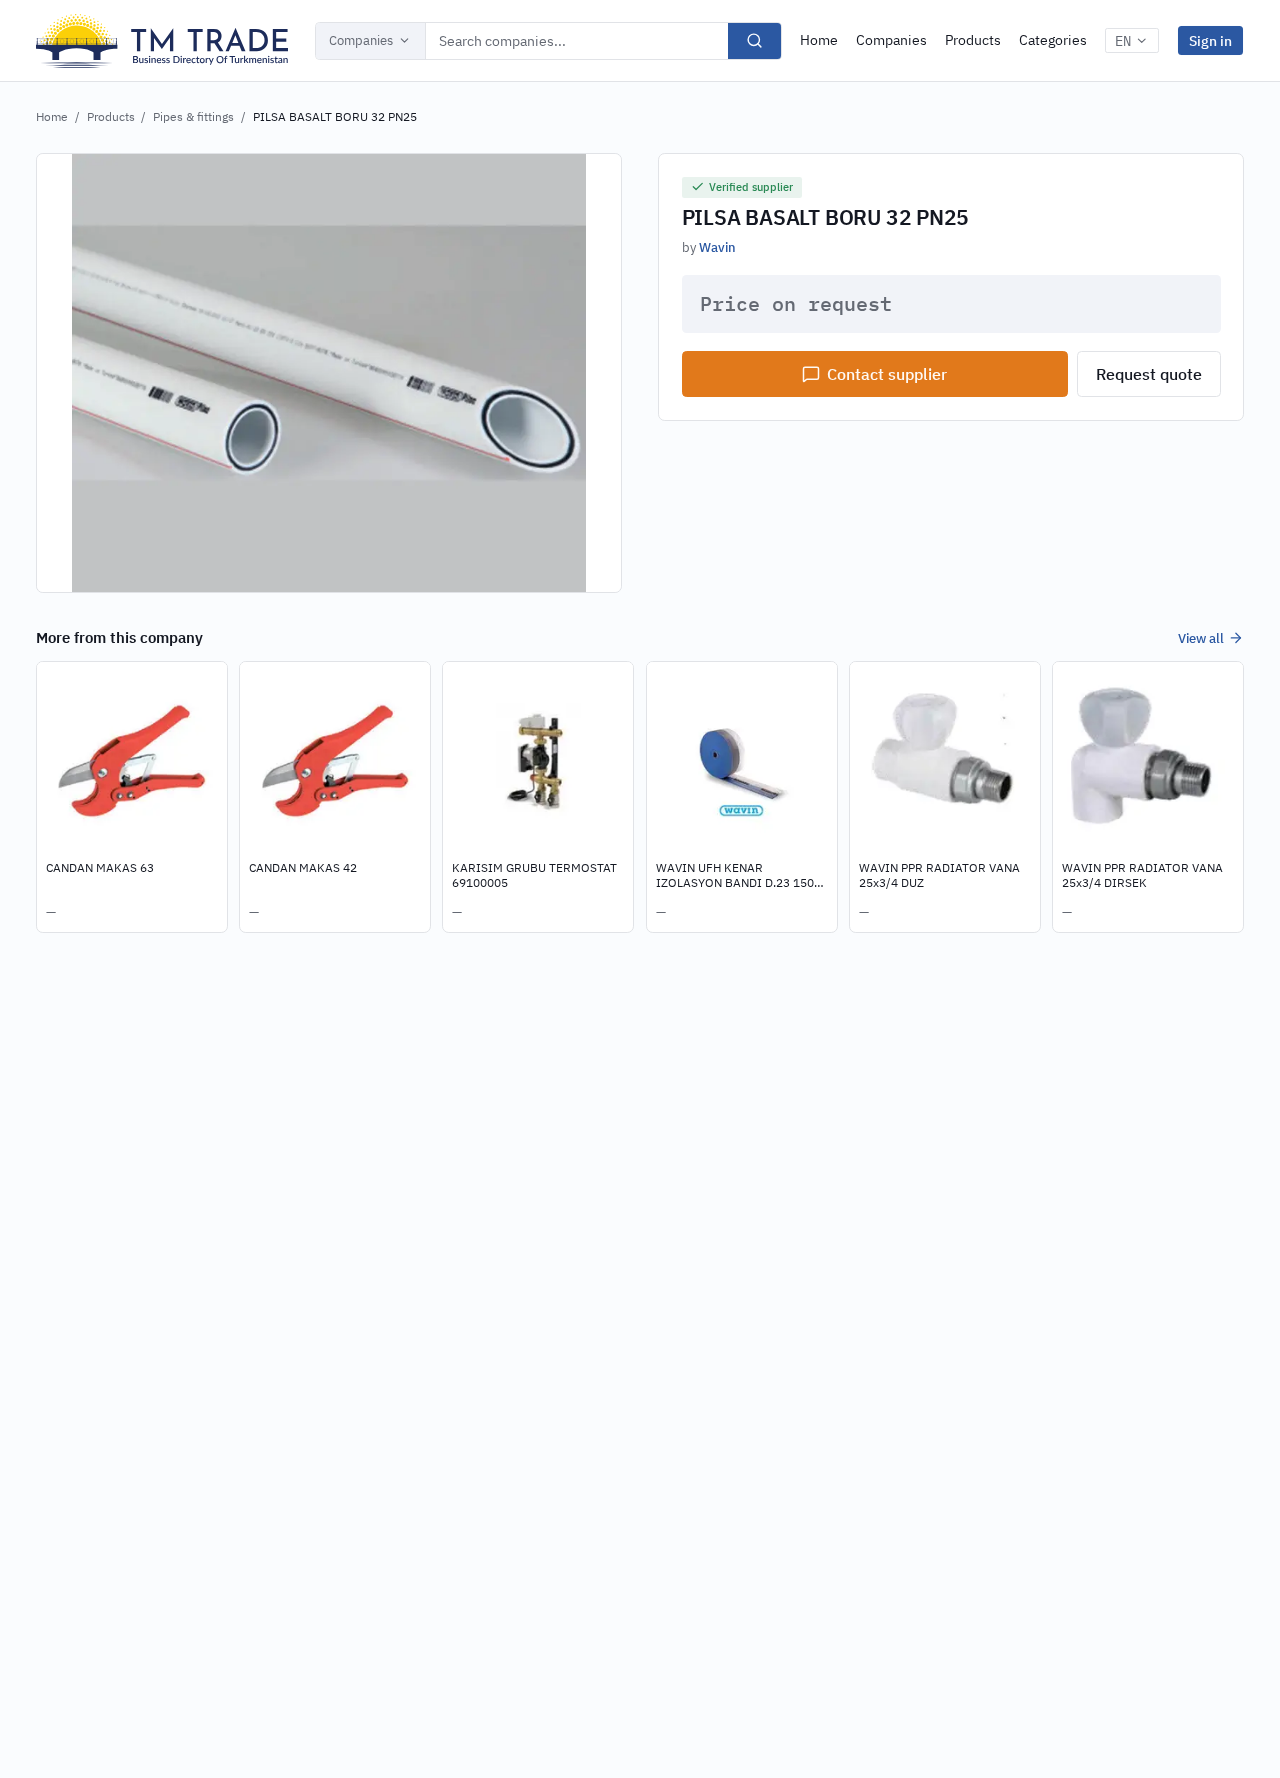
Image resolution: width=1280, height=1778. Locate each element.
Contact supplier (887, 374)
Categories (1053, 40)
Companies (361, 40)
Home (819, 40)
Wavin (717, 247)
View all (1201, 638)
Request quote (1149, 374)
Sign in (1210, 40)
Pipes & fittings (193, 116)
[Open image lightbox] (329, 373)
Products (973, 40)
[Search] (754, 41)
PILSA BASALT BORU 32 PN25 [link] (335, 116)
